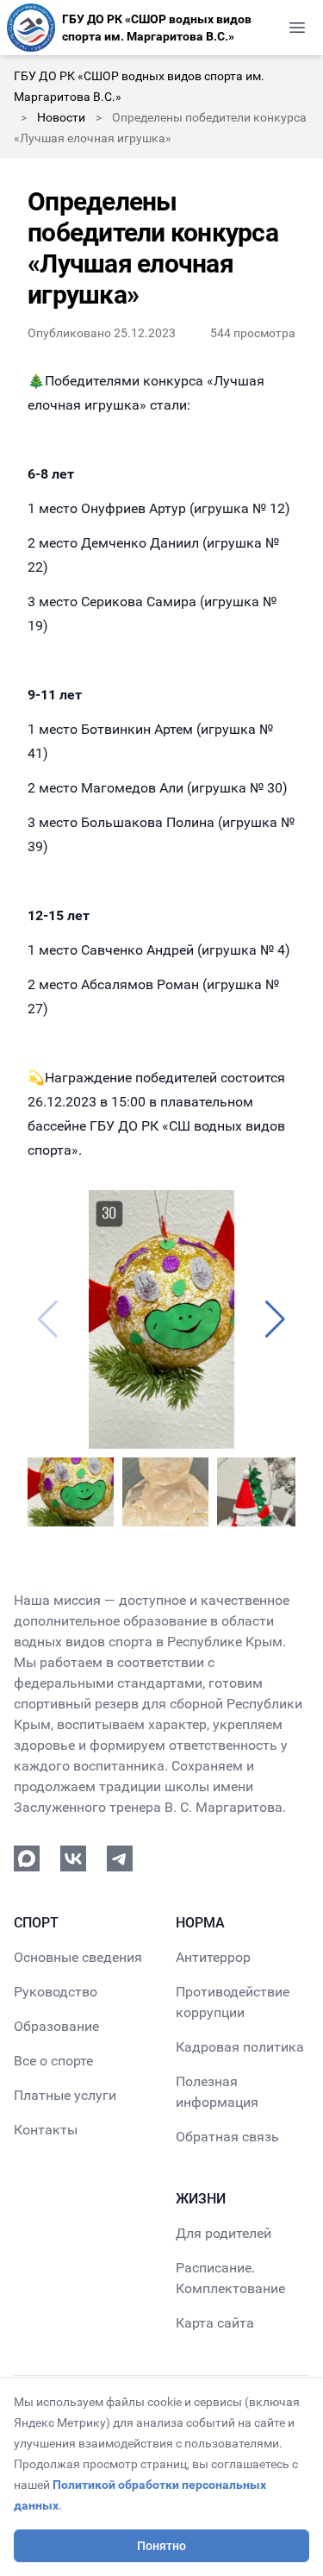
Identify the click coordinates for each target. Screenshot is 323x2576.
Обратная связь (227, 2137)
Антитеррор (213, 1957)
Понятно (161, 2546)
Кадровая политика (240, 2047)
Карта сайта (215, 2323)
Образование (56, 2026)
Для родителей (224, 2233)
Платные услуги (65, 2095)
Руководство (56, 1992)
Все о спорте (53, 2061)
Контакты (46, 2130)
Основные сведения (78, 1957)
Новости (61, 117)
